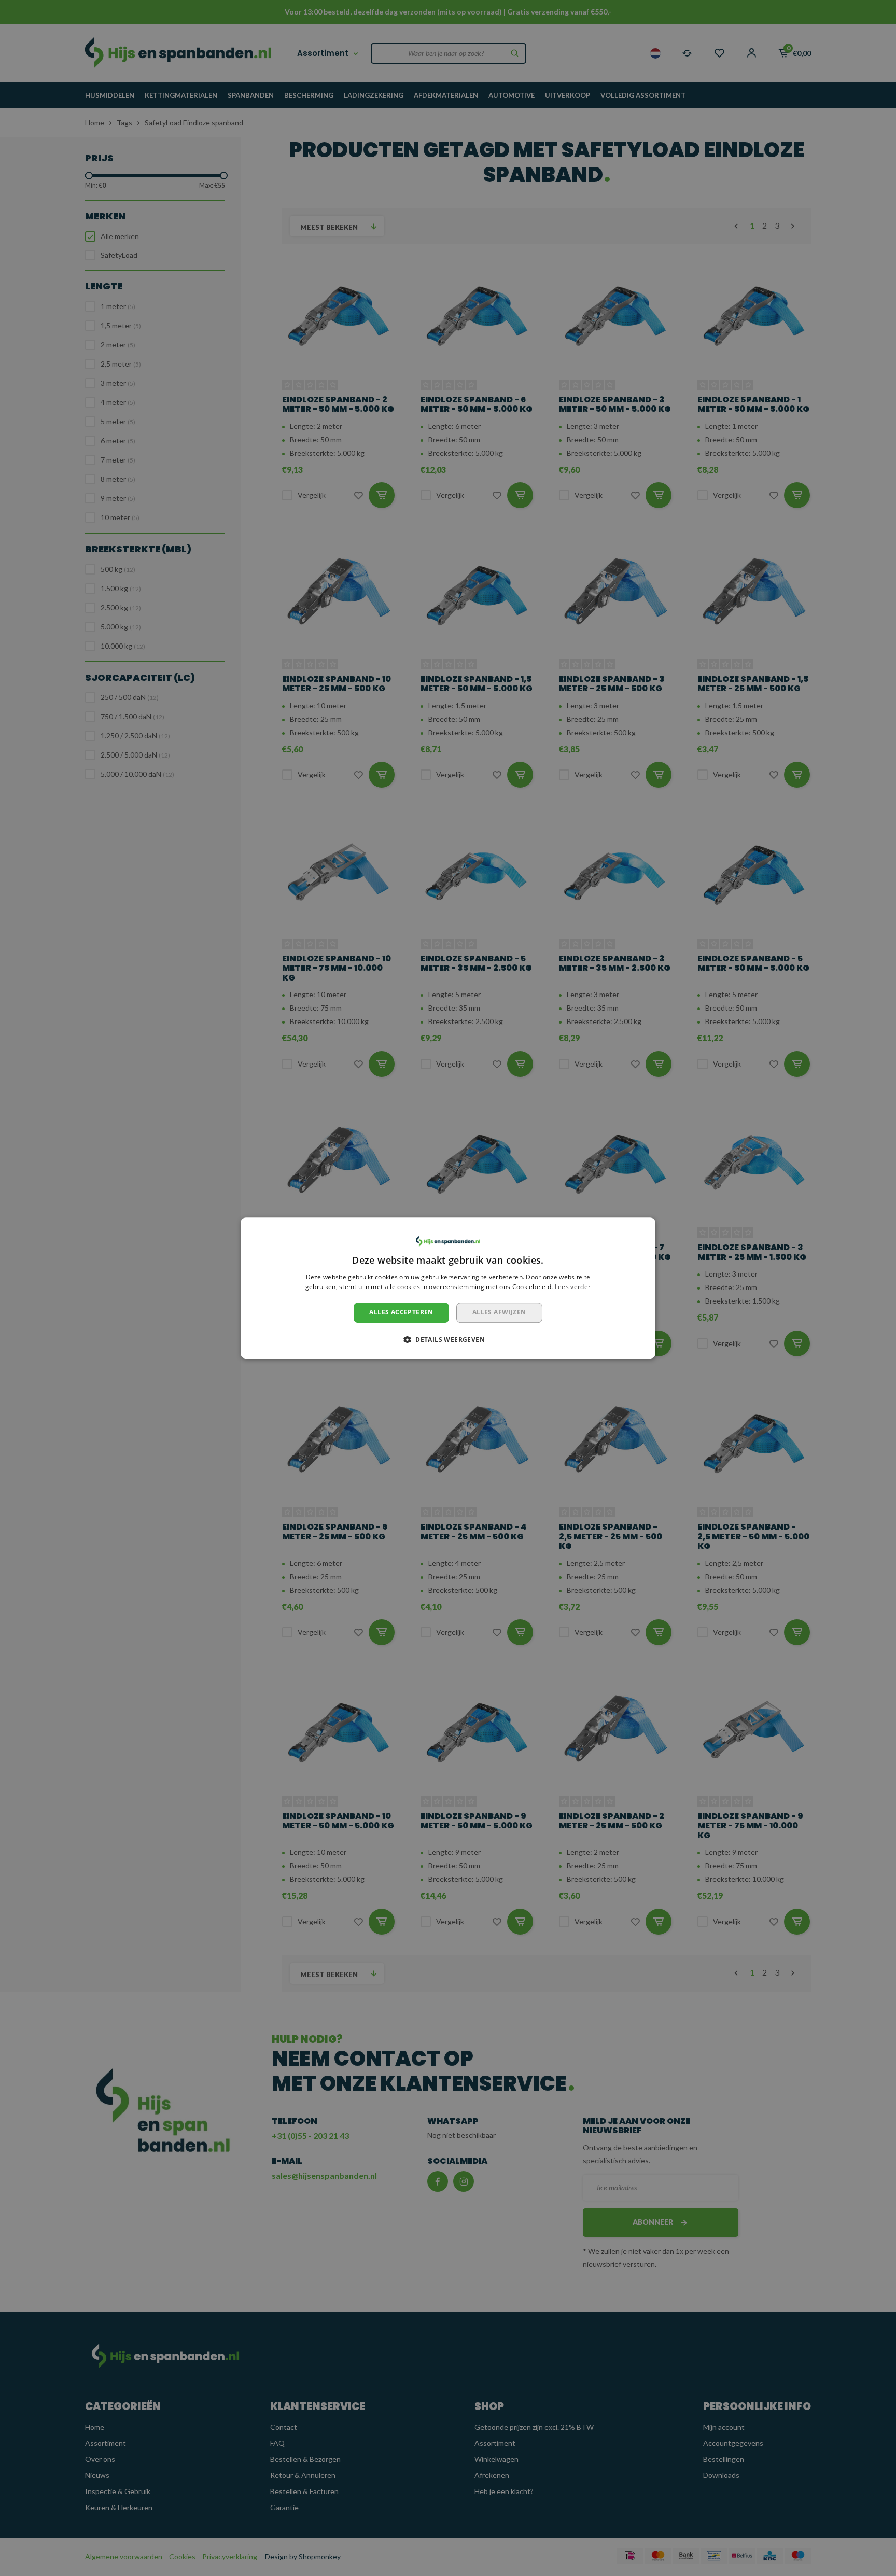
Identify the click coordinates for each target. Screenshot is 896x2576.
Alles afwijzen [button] (499, 1312)
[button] (448, 1339)
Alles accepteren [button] (401, 1312)
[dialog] (448, 1288)
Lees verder (573, 1287)
